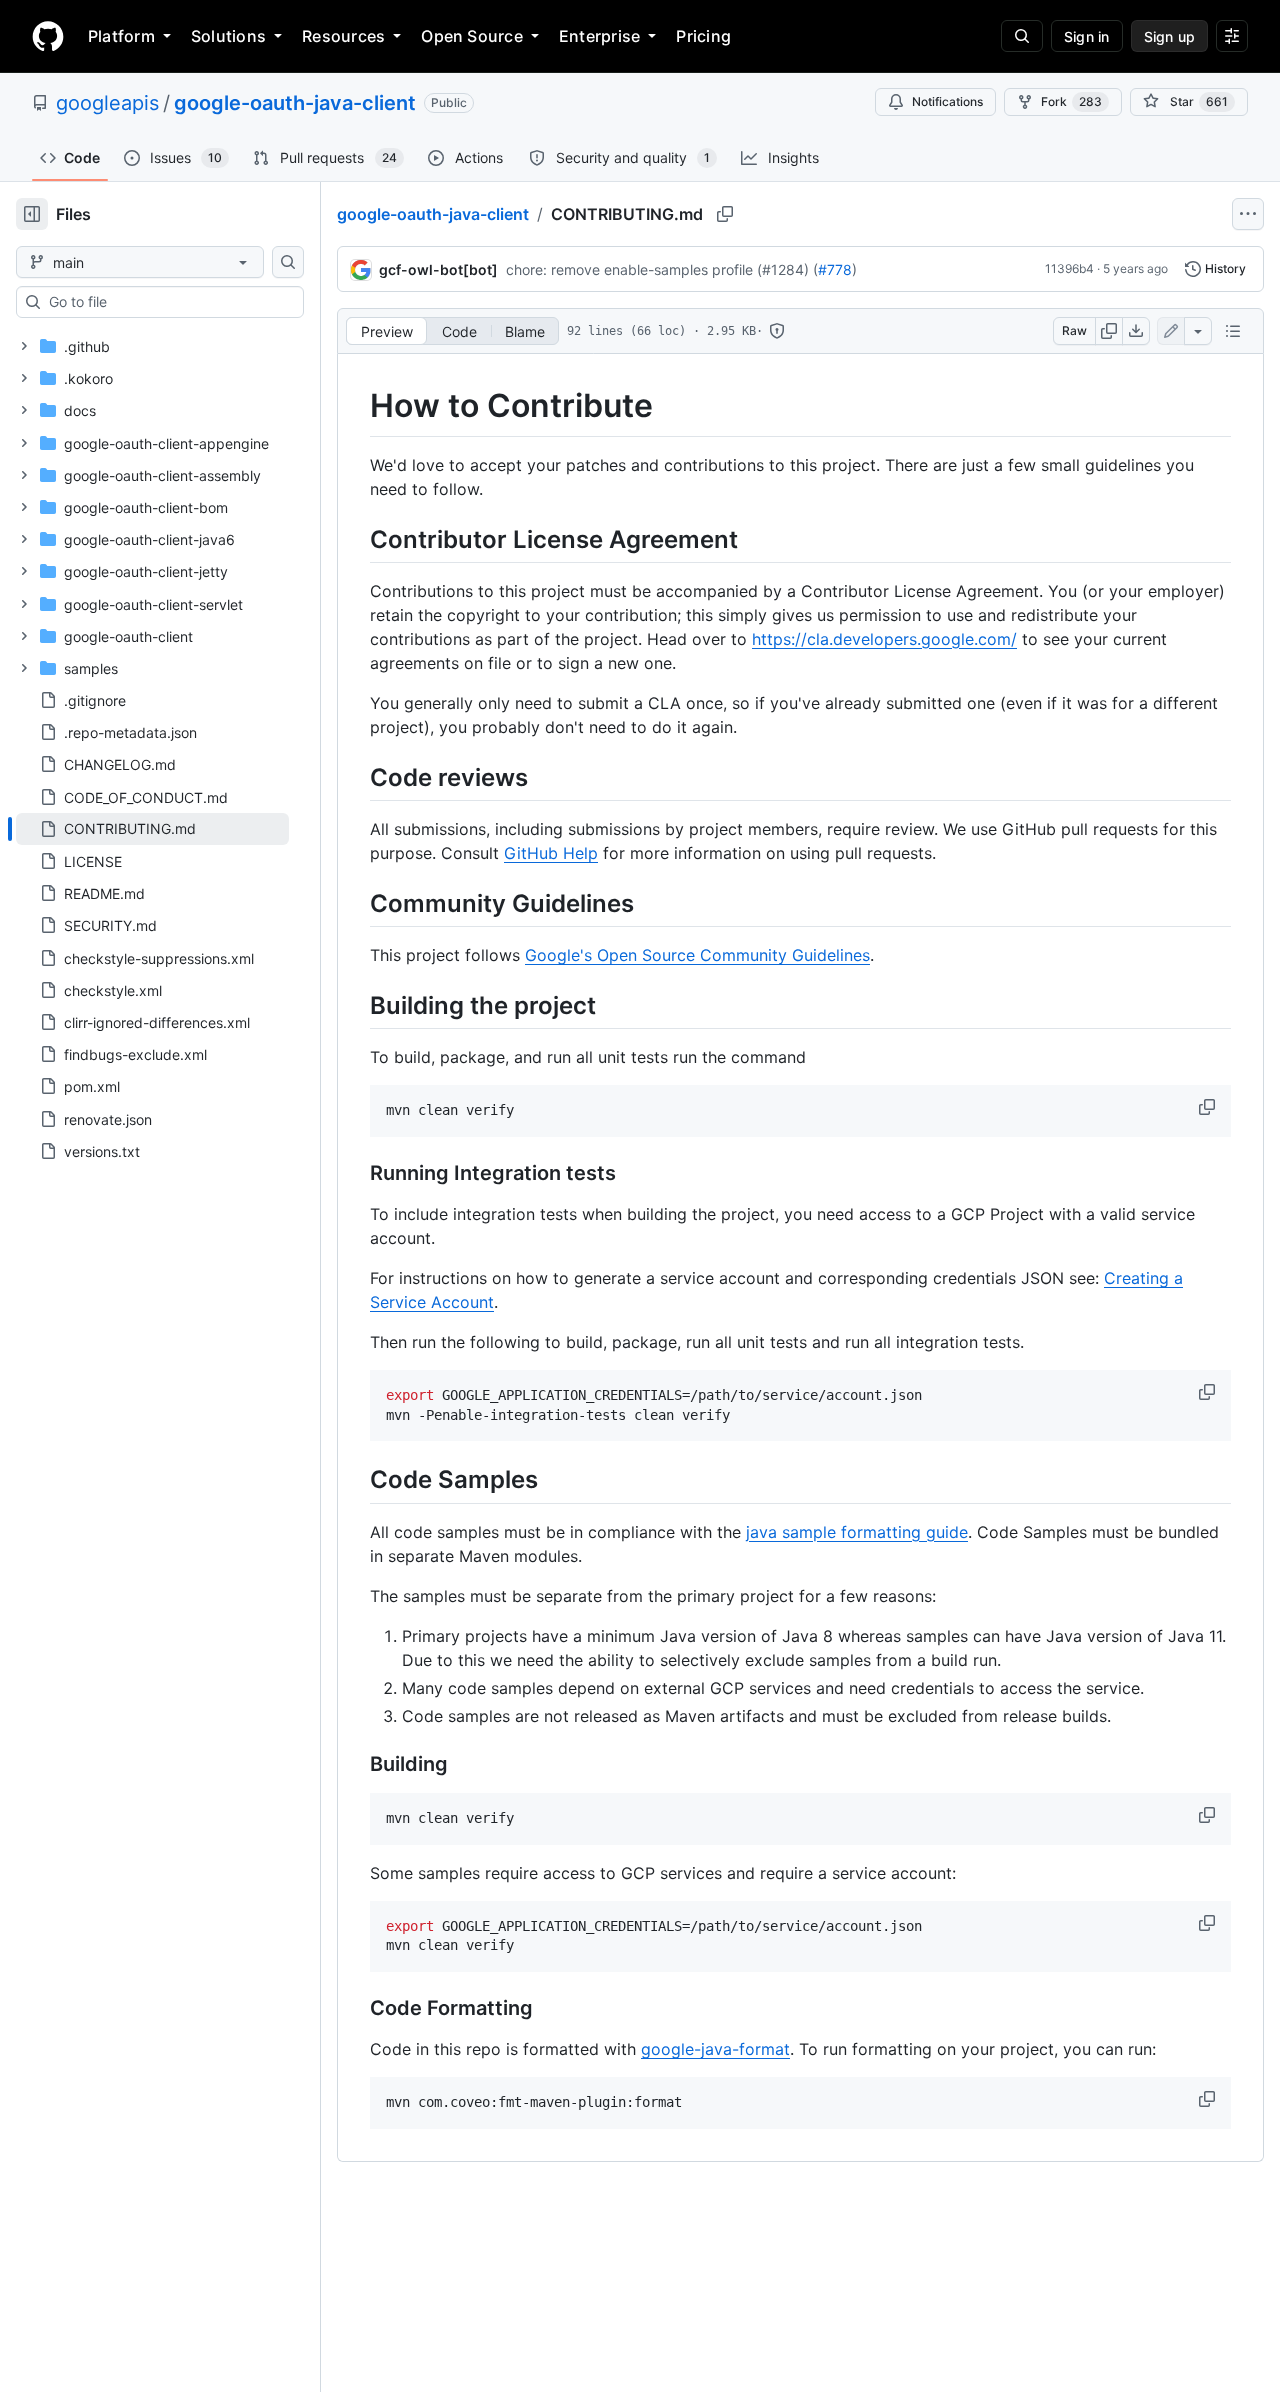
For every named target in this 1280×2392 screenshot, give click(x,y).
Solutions (228, 36)
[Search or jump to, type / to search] (1022, 36)
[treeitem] (152, 829)
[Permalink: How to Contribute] (356, 406)
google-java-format (715, 2049)
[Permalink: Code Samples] (356, 1480)
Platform (121, 36)
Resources (343, 36)
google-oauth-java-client (295, 103)
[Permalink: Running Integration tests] (356, 1174)
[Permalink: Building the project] (356, 1005)
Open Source (472, 36)
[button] (1209, 1107)
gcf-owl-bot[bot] (438, 269)
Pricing (703, 36)
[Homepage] (48, 36)
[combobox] (168, 302)
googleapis (107, 103)
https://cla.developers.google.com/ (884, 639)
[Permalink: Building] (356, 1764)
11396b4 (1069, 268)
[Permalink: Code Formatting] (356, 2009)
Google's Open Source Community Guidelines (697, 955)
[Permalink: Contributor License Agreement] (356, 539)
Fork (1071, 101)
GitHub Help (551, 853)
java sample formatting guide (857, 1532)
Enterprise (599, 36)
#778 (835, 269)
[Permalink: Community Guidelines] (356, 903)
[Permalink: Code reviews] (356, 777)
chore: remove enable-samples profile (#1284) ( (662, 269)
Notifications (947, 101)
